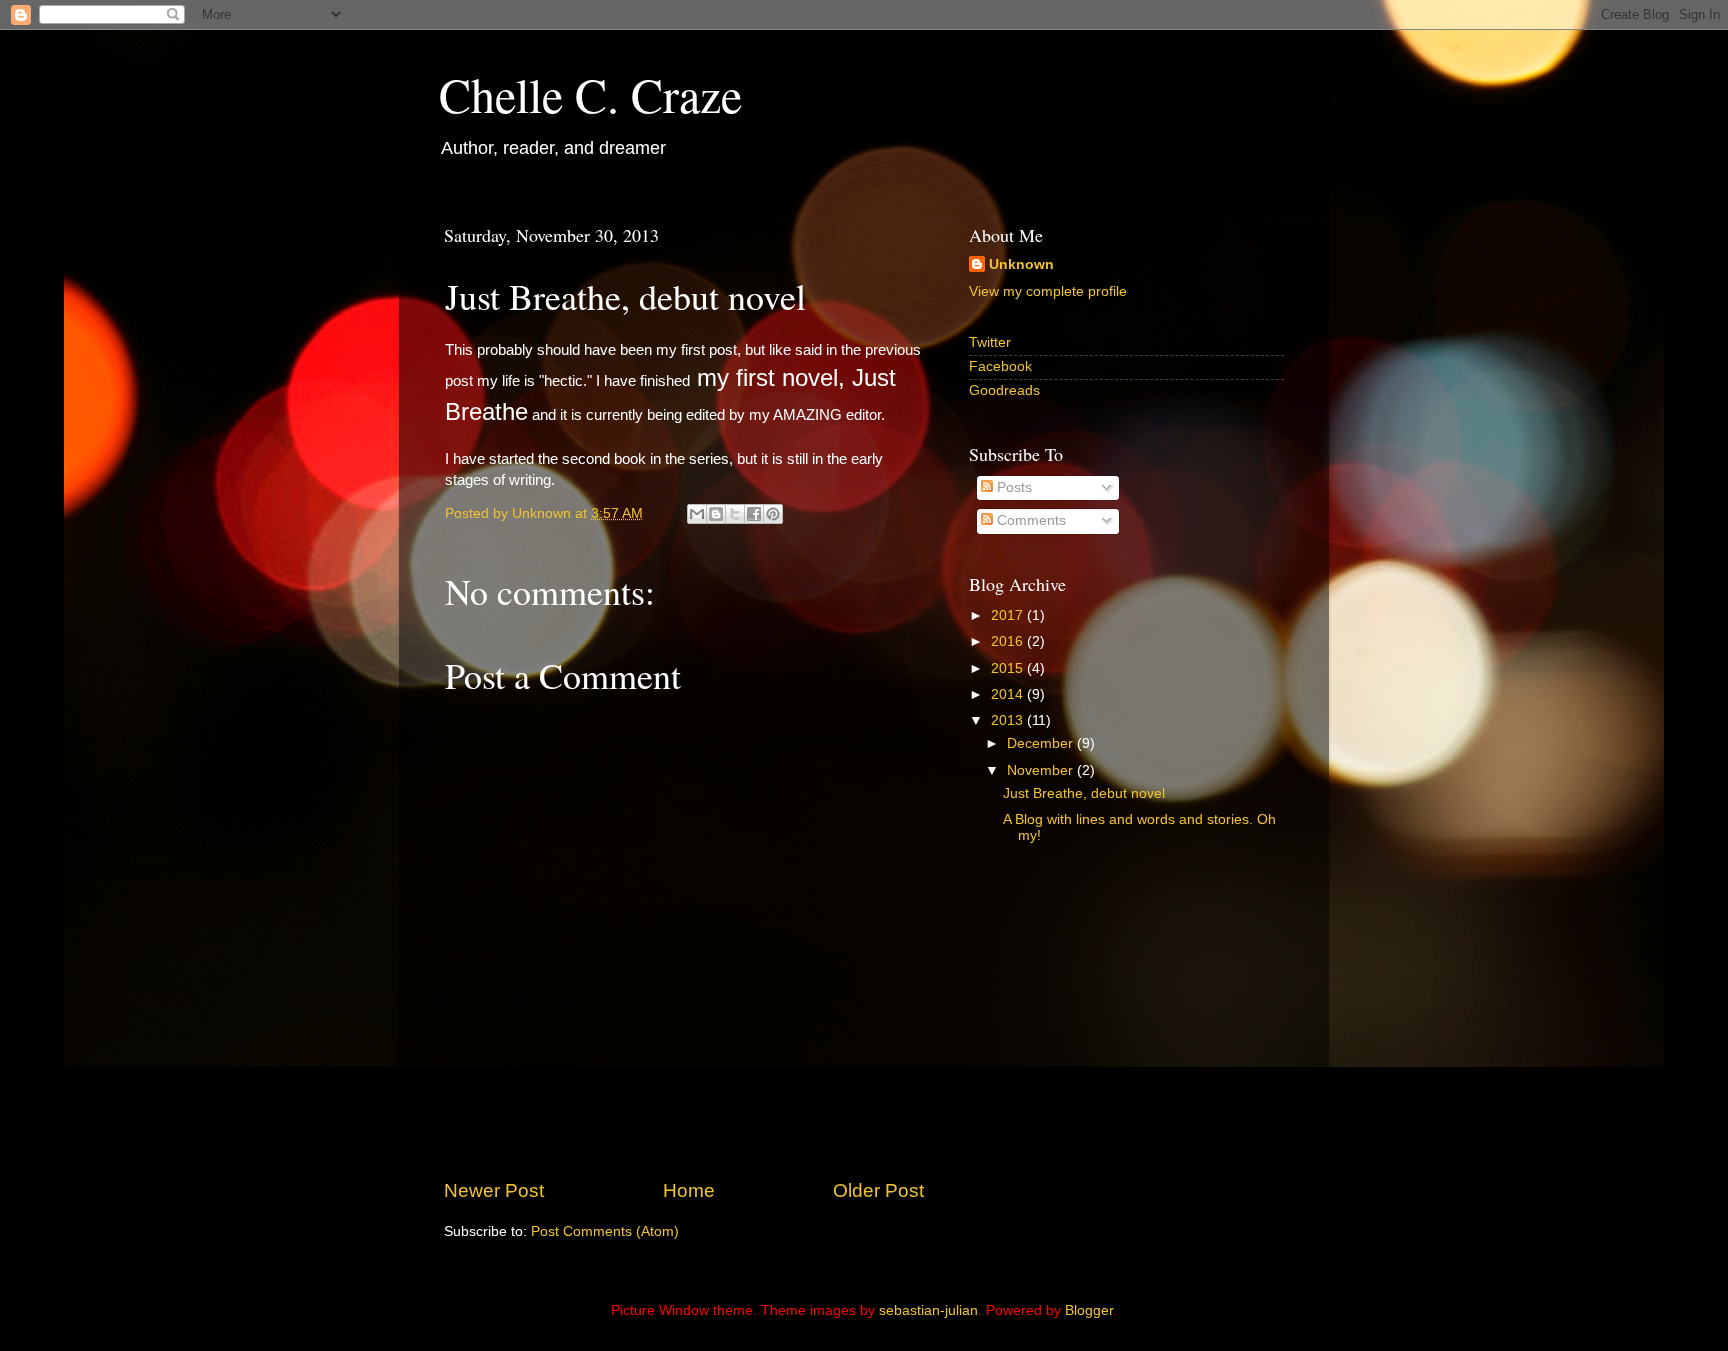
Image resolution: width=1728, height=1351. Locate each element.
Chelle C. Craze (590, 94)
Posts (1012, 487)
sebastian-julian (928, 1310)
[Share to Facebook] (754, 514)
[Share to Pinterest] (773, 514)
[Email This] (697, 514)
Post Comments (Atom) (605, 1231)
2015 (1009, 668)
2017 (1009, 615)
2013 (1009, 720)
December (1042, 743)
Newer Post (494, 1190)
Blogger (1089, 1310)
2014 (1009, 694)
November (1042, 770)
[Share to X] (735, 514)
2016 (1009, 641)
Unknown (1021, 264)
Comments (1029, 520)
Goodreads (1004, 390)
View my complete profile (1048, 291)
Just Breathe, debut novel (1084, 793)
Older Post (878, 1190)
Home (689, 1190)
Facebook (1000, 366)
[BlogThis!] (716, 514)
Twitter (990, 342)
